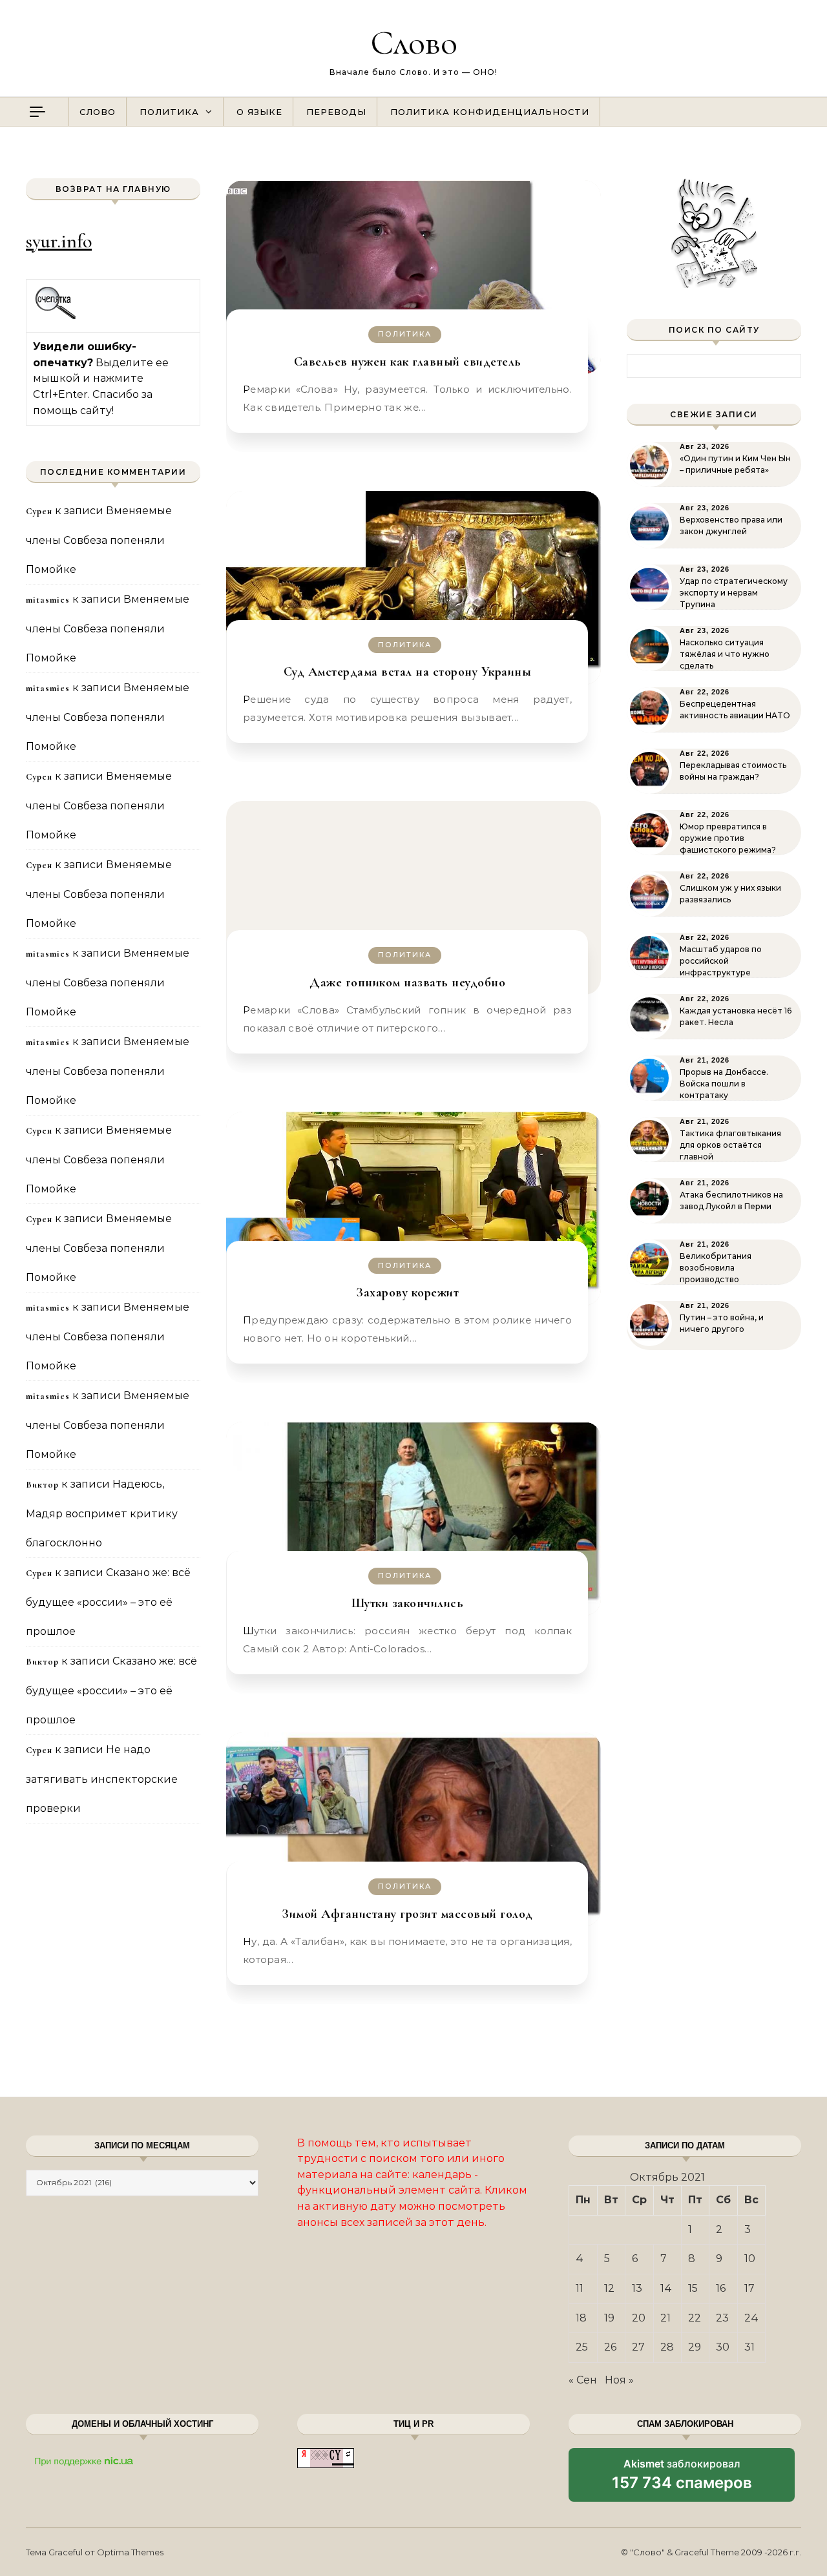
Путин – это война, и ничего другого (722, 1323)
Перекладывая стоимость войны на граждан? (733, 771)
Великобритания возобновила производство (716, 1268)
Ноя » (619, 2380)
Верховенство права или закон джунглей (731, 525)
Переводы (336, 112)
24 (751, 2318)
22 (695, 2318)
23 (722, 2318)
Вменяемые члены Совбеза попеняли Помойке (99, 540)
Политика (169, 112)
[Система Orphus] (56, 317)
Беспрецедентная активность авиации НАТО (735, 710)
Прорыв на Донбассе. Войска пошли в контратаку (724, 1084)
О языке (259, 112)
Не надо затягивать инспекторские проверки (102, 1779)
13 (637, 2288)
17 (749, 2288)
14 (666, 2288)
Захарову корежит (407, 1293)
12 (609, 2288)
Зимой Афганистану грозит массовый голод (407, 1914)
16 (721, 2288)
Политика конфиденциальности (490, 112)
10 (750, 2259)
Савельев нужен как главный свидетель (408, 362)
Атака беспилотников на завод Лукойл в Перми (731, 1200)
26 (610, 2347)
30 (723, 2347)
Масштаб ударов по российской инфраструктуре (721, 961)
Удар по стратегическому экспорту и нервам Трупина (734, 593)
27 (638, 2347)
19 (609, 2318)
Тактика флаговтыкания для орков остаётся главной (730, 1145)
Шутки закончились (408, 1603)
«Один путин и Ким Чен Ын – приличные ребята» (735, 464)
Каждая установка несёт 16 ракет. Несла (736, 1016)
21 (665, 2318)
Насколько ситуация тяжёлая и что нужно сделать (725, 654)
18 (581, 2318)
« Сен (583, 2380)
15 (693, 2288)
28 (667, 2347)
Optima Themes (130, 2552)
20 (639, 2318)
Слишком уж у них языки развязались (730, 894)
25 (582, 2347)
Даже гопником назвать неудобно (407, 982)
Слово (414, 42)
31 (749, 2347)
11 (580, 2288)
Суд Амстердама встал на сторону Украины (408, 672)
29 (695, 2347)
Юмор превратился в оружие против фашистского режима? (728, 838)
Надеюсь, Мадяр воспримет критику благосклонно (102, 1513)
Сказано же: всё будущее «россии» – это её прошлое (108, 1602)
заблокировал (682, 2479)
